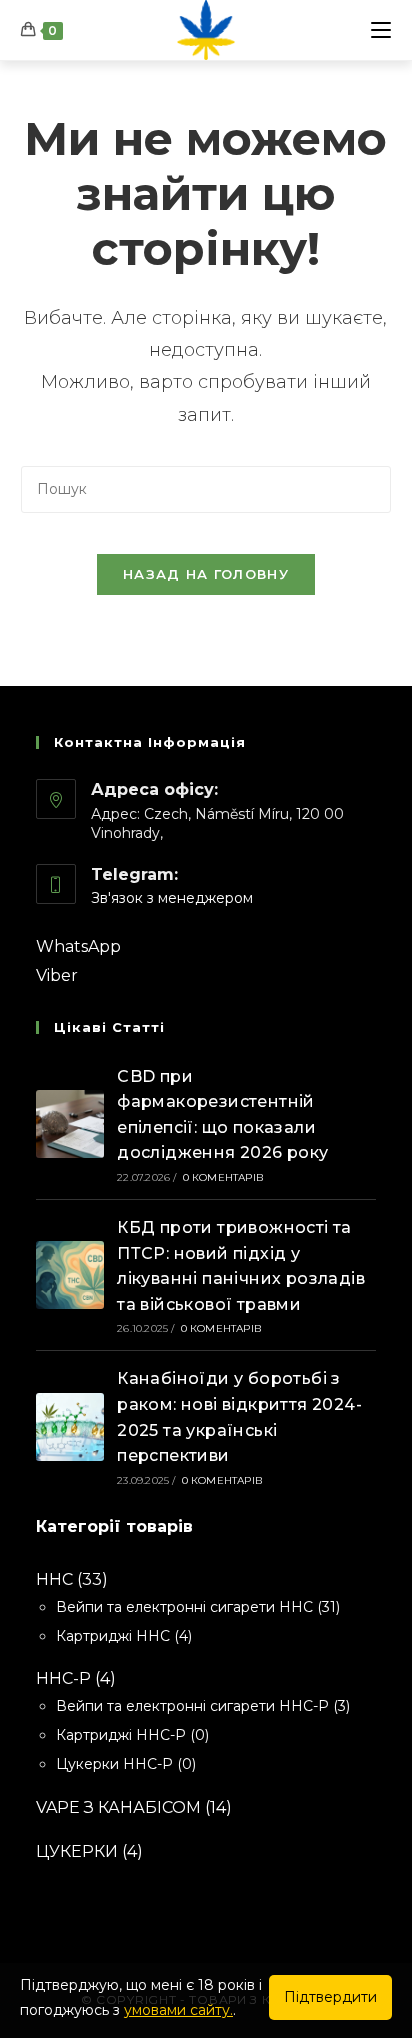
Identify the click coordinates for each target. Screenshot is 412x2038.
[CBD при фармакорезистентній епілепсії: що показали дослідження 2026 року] (70, 1124)
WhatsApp (78, 946)
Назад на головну (206, 574)
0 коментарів (223, 1177)
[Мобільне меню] (381, 30)
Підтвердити (330, 1997)
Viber (57, 975)
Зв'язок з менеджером (172, 898)
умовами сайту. (178, 2010)
